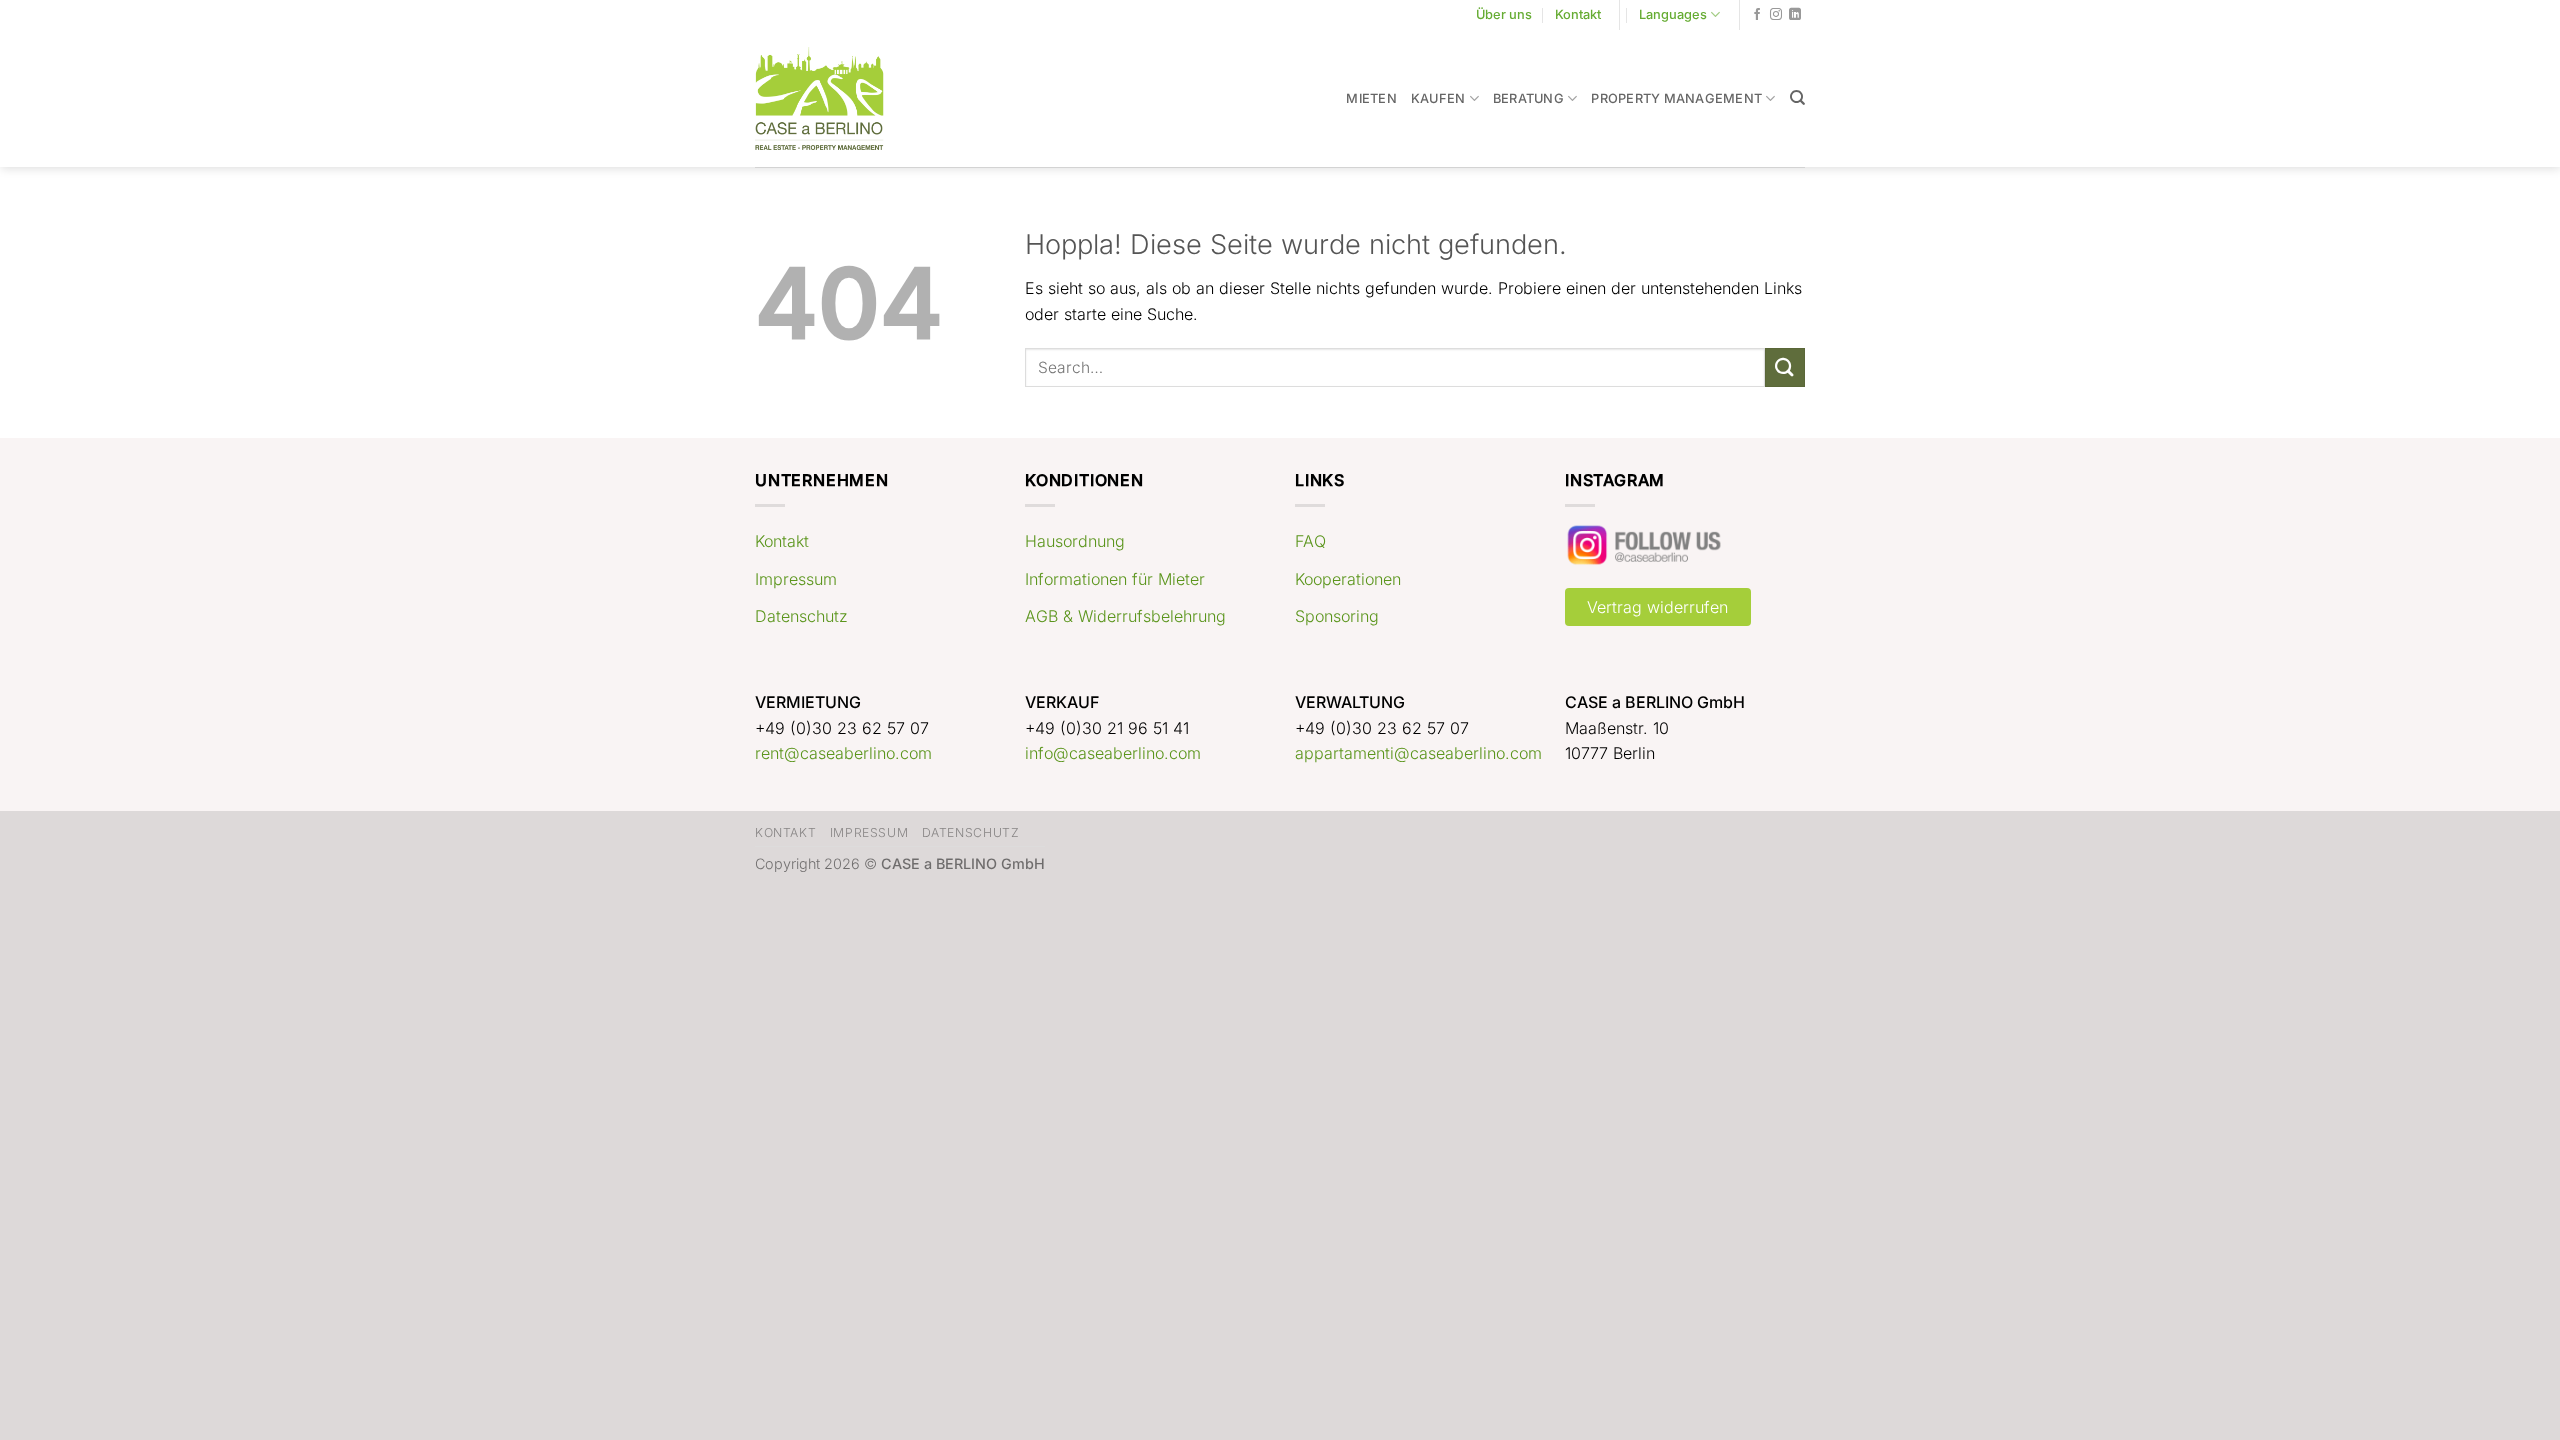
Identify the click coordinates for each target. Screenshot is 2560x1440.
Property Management (1676, 98)
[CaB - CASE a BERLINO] (832, 98)
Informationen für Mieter (1115, 579)
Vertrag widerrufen (1657, 607)
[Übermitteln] (1785, 367)
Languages (1673, 14)
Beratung (1528, 98)
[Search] (1797, 98)
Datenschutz (801, 616)
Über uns (1504, 14)
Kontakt (1578, 14)
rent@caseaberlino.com (843, 753)
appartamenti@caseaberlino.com (1418, 753)
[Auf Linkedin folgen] (1795, 15)
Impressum (796, 579)
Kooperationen (1348, 579)
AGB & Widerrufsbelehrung (1125, 616)
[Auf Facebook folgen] (1757, 15)
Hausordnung (1075, 541)
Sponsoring (1337, 616)
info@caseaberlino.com (1113, 753)
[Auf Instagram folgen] (1776, 15)
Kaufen (1438, 98)
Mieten (1371, 98)
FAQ (1310, 541)
